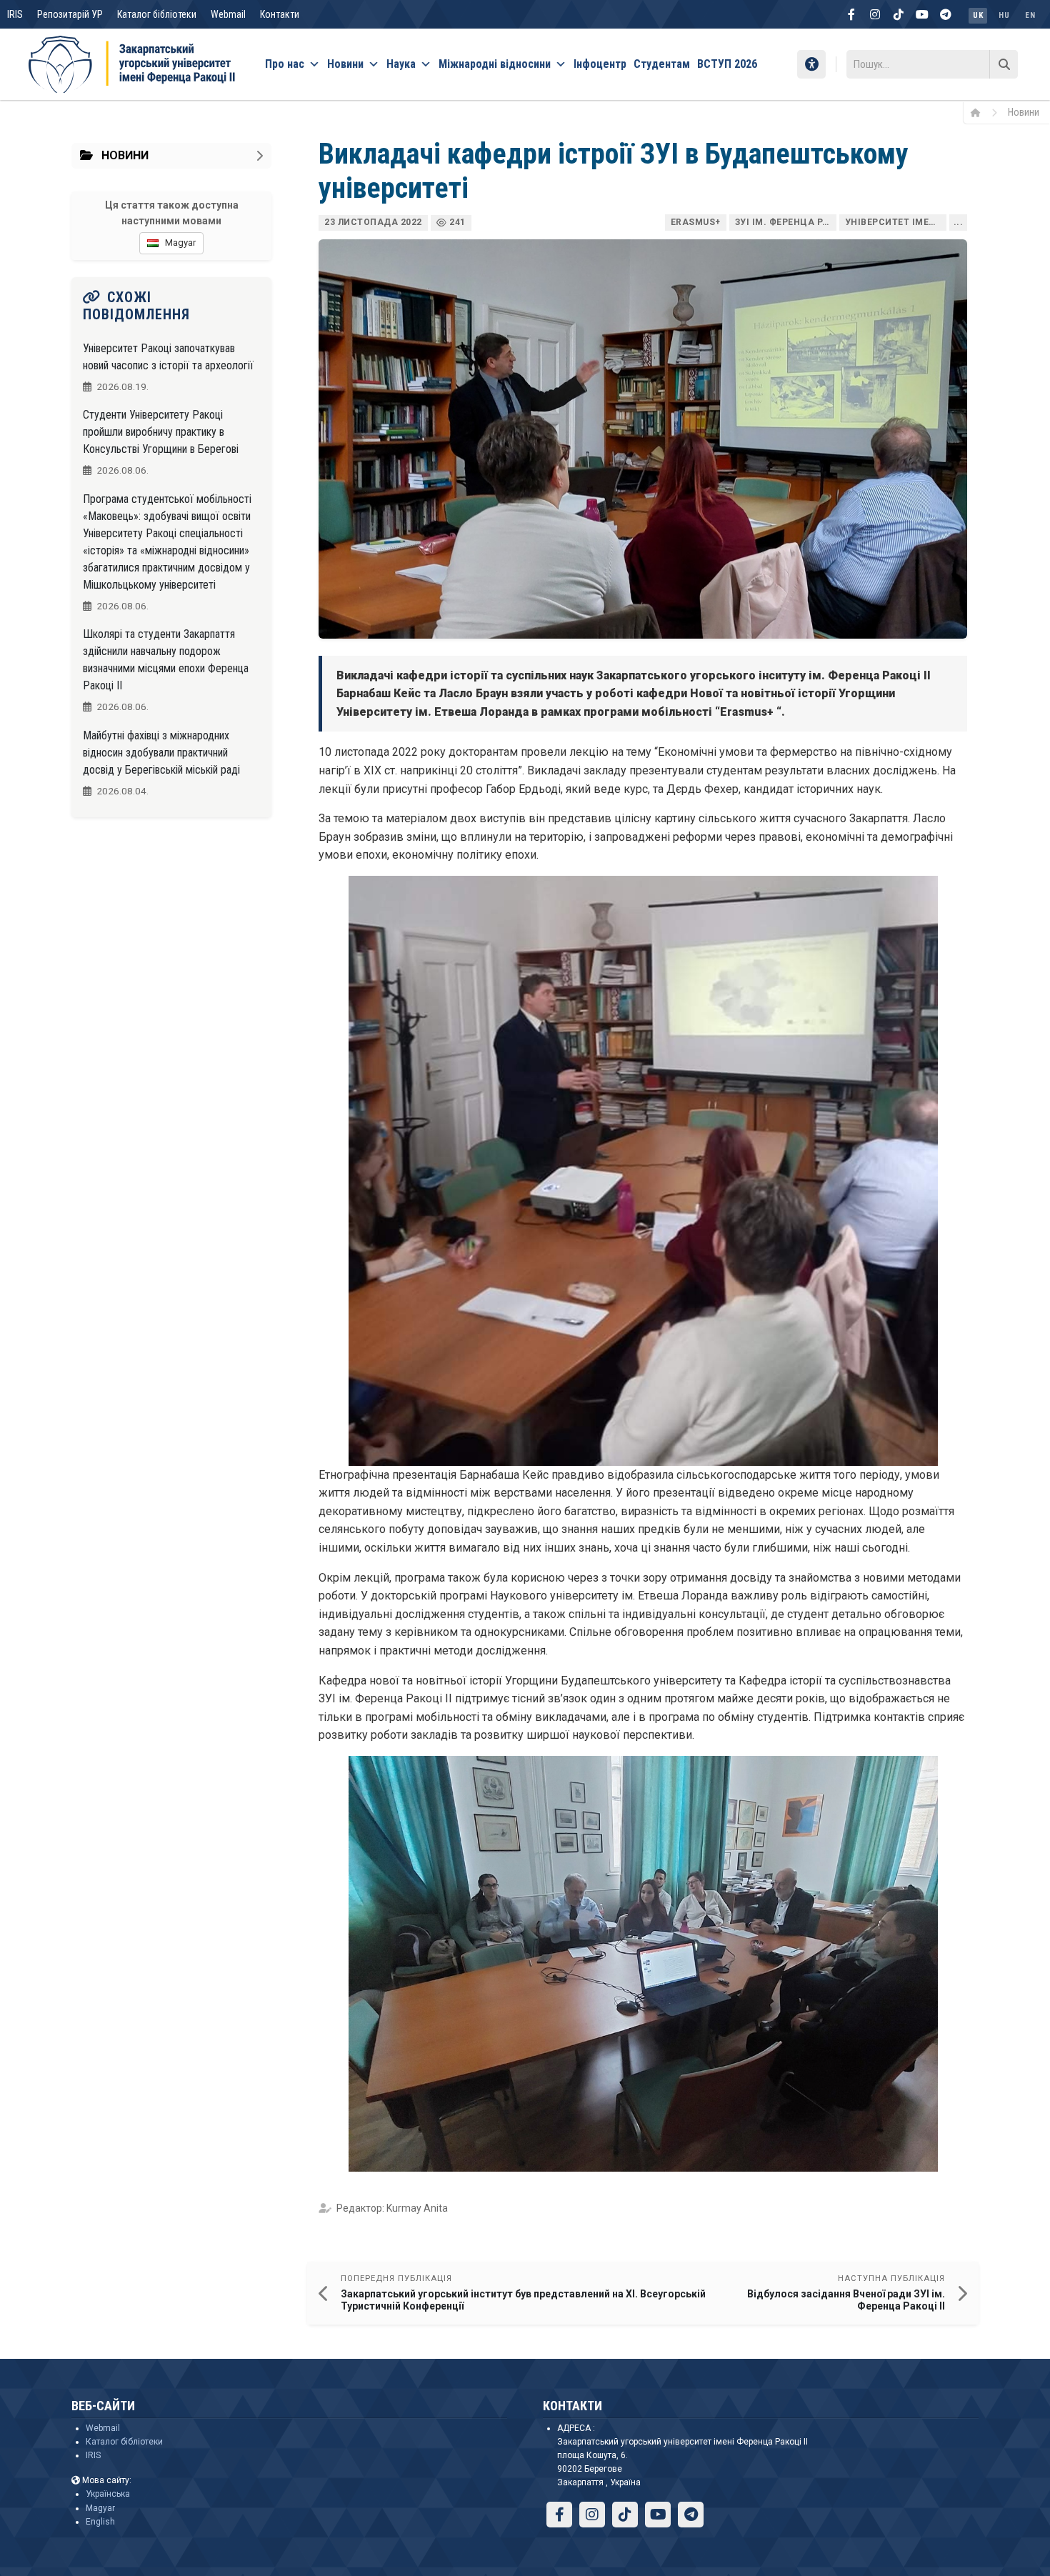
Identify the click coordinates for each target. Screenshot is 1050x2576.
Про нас (285, 64)
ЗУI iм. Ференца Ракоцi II (786, 222)
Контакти (280, 14)
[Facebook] (851, 14)
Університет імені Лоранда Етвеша (896, 222)
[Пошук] (1004, 64)
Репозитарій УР (70, 14)
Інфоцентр (600, 64)
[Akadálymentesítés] (811, 64)
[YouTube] (922, 14)
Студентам (662, 64)
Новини (345, 64)
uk (978, 15)
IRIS (15, 14)
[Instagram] (875, 14)
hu (1004, 15)
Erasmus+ (696, 222)
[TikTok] (899, 14)
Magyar (100, 2508)
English (100, 2522)
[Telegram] (946, 14)
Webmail (228, 14)
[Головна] (980, 112)
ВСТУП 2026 (727, 64)
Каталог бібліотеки (157, 14)
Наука (401, 64)
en (1030, 15)
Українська (108, 2494)
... (959, 222)
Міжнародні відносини (495, 64)
